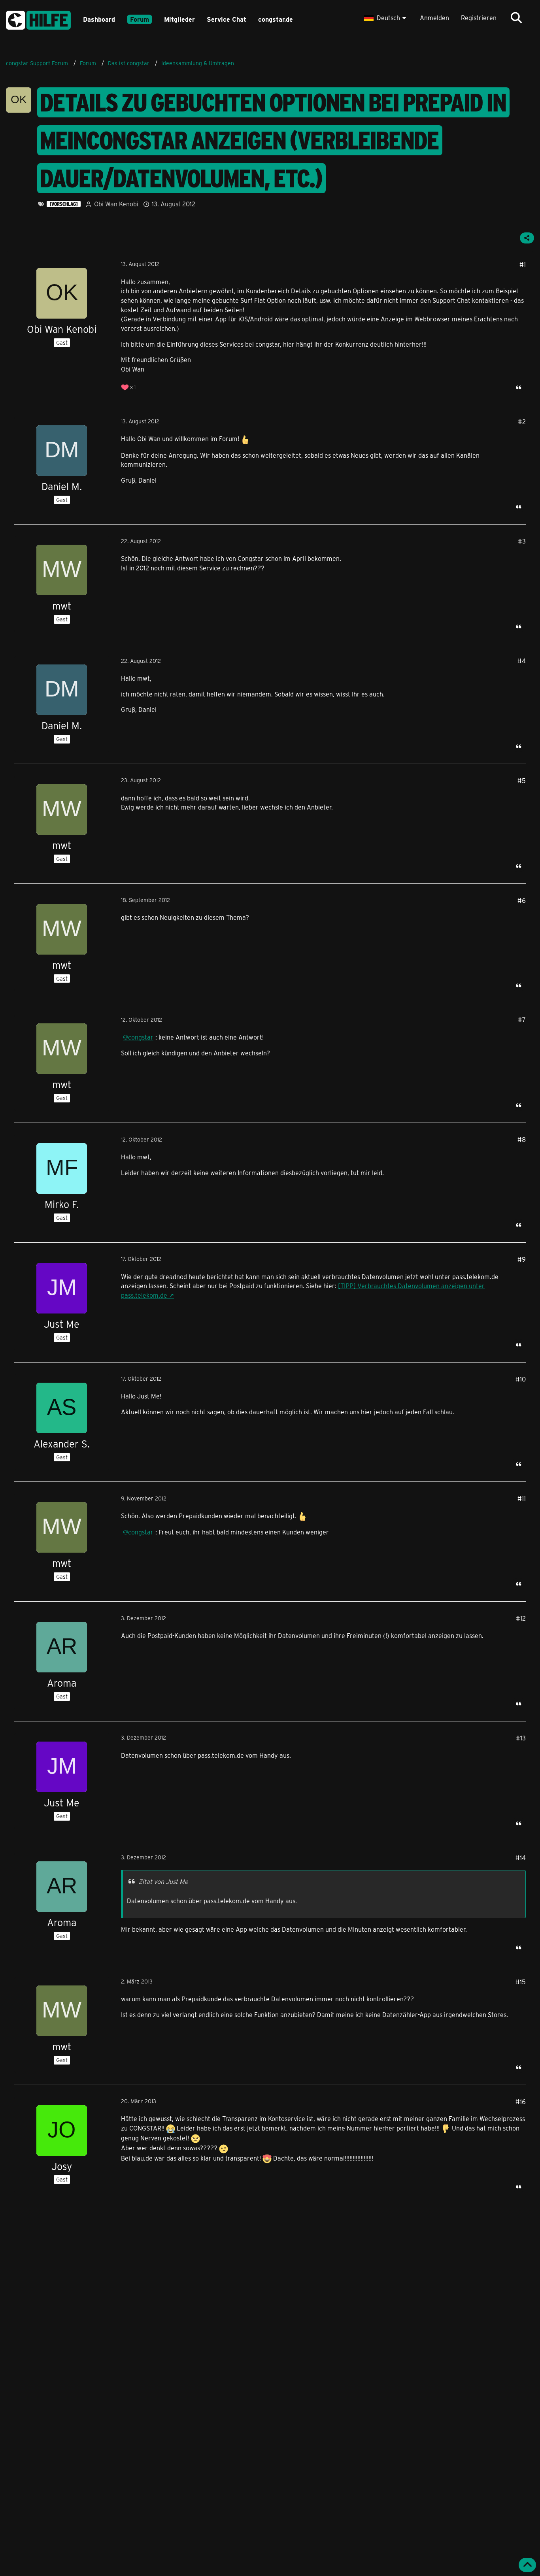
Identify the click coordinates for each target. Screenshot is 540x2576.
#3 (522, 541)
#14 (521, 1858)
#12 (521, 1618)
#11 (522, 1498)
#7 (522, 1020)
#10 (521, 1379)
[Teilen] (527, 238)
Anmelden (434, 18)
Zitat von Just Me (163, 1881)
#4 (522, 661)
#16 (521, 2101)
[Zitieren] (519, 387)
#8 (522, 1139)
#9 (522, 1259)
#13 (521, 1738)
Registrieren (479, 18)
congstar (141, 1037)
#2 (522, 422)
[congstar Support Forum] (38, 19)
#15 (521, 1982)
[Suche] (516, 18)
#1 (523, 264)
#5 (522, 780)
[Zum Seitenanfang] (527, 2565)
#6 (522, 900)
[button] (386, 18)
